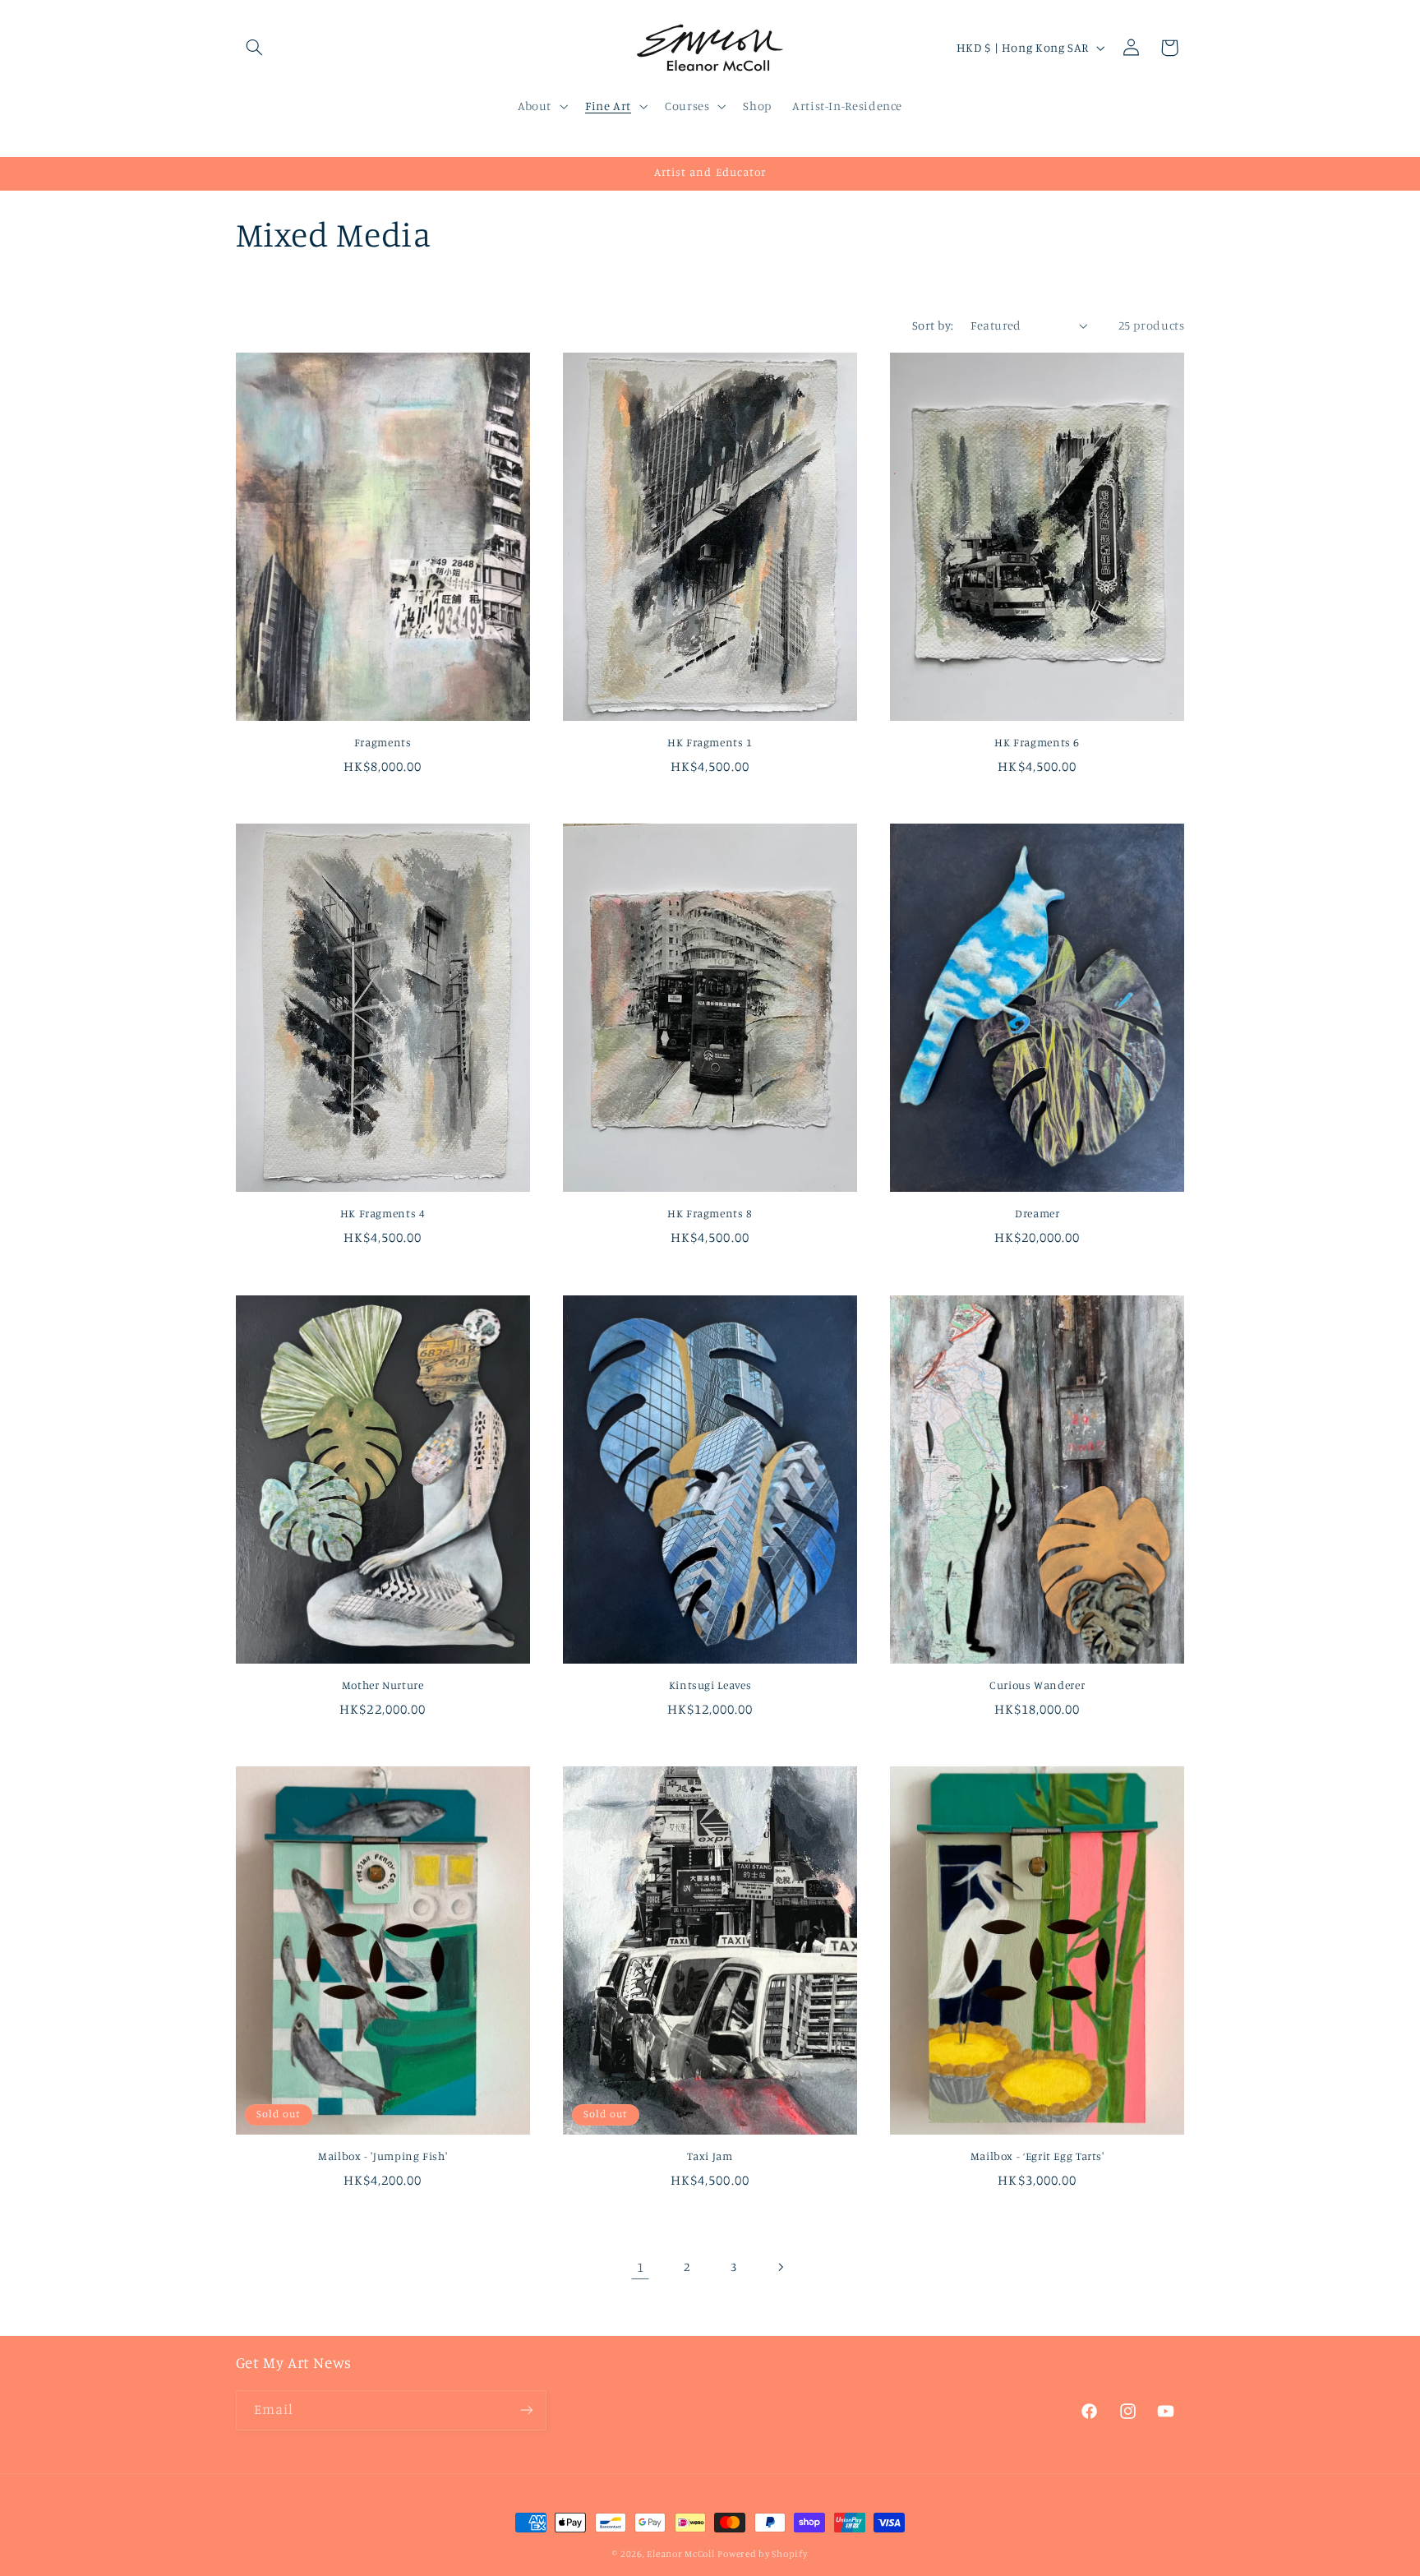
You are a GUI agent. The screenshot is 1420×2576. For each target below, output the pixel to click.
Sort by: (933, 325)
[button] (255, 48)
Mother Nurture (383, 1685)
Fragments (383, 742)
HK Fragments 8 (710, 1213)
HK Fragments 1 (710, 742)
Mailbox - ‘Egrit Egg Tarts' (1037, 2156)
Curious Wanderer (1037, 1685)
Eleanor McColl (680, 2554)
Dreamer (1037, 1213)
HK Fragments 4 (383, 1213)
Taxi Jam (710, 2156)
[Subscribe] (526, 2410)
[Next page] (780, 2267)
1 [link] (641, 2267)
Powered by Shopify (762, 2554)
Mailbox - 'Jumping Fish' (383, 2156)
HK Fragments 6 (1037, 742)
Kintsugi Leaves (710, 1685)
